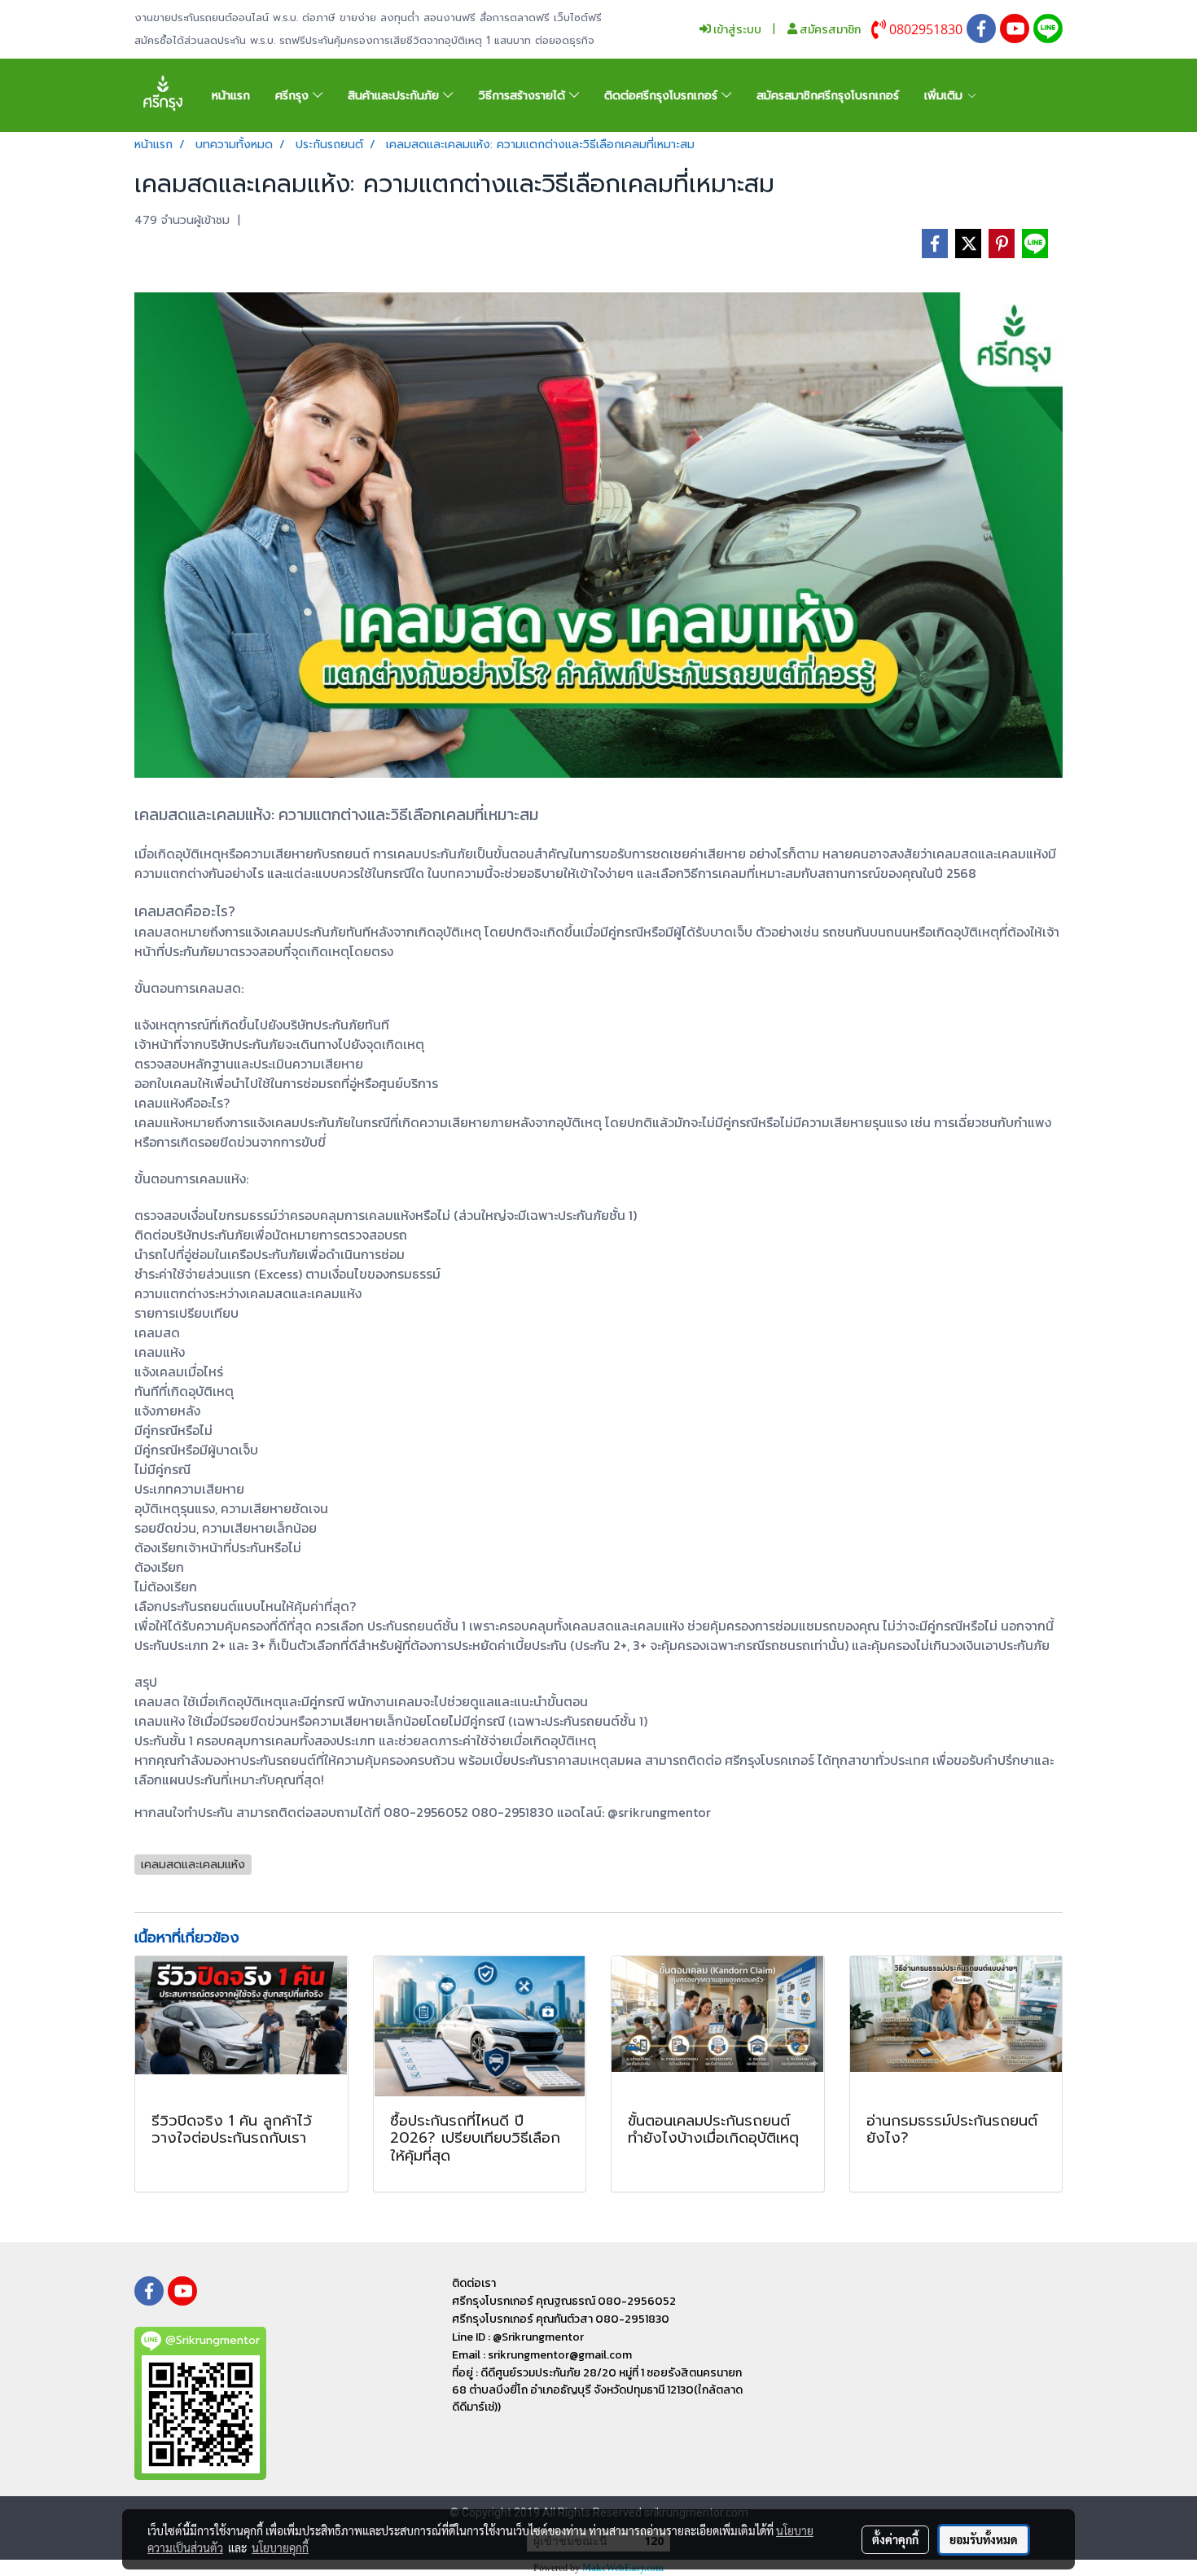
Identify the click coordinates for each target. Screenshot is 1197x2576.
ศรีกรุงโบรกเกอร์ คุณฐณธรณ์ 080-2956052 (564, 2301)
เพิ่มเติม (945, 96)
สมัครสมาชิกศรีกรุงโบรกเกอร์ (828, 96)
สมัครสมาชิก (829, 30)
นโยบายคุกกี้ (280, 2547)
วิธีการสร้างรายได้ (524, 96)
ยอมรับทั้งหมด (984, 2539)
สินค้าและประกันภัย (395, 96)
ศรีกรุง (294, 96)
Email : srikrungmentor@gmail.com (542, 2355)
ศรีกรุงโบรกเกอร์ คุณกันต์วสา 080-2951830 (561, 2319)
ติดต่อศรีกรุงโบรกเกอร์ (663, 96)
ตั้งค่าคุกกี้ (895, 2539)
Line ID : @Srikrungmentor (518, 2337)
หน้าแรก (231, 96)
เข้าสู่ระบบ (736, 30)
